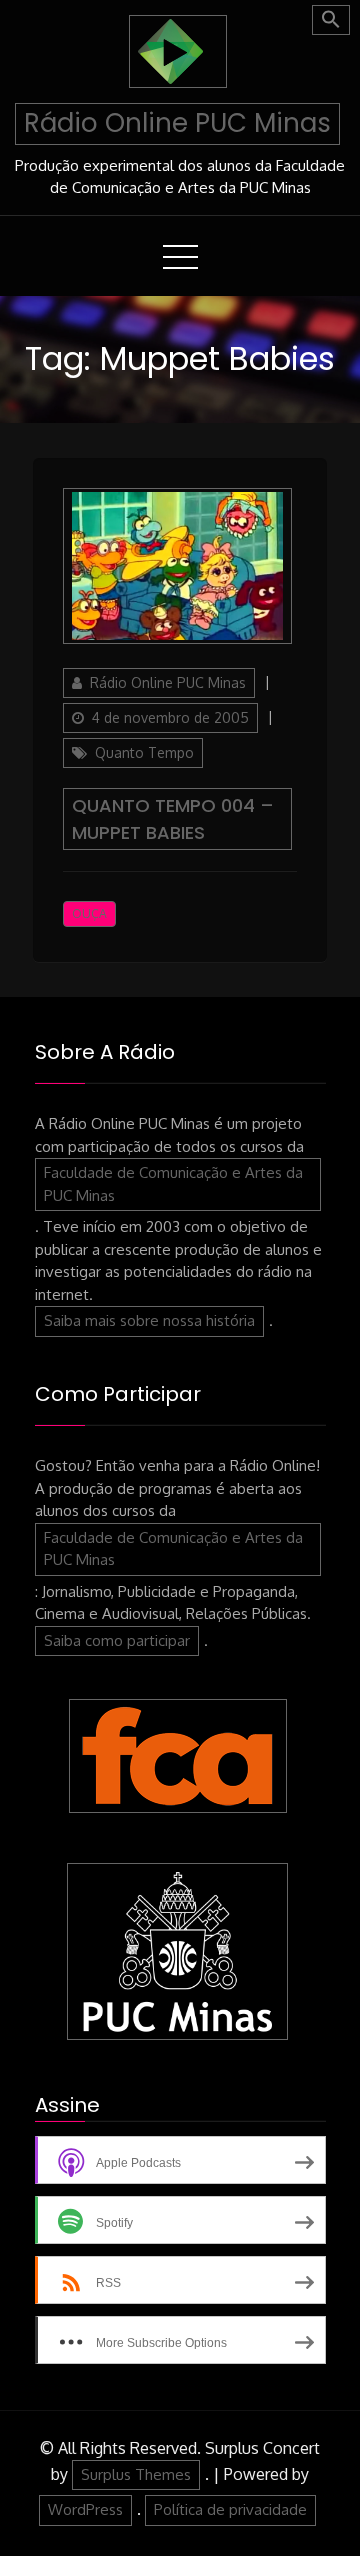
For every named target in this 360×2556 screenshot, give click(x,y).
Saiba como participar (117, 1640)
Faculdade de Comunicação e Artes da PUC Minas (173, 1184)
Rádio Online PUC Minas (177, 123)
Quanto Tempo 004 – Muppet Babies (173, 819)
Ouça (89, 913)
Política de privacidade (230, 2509)
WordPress (85, 2509)
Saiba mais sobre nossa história (149, 1320)
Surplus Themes (136, 2474)
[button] (331, 20)
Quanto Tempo (144, 752)
